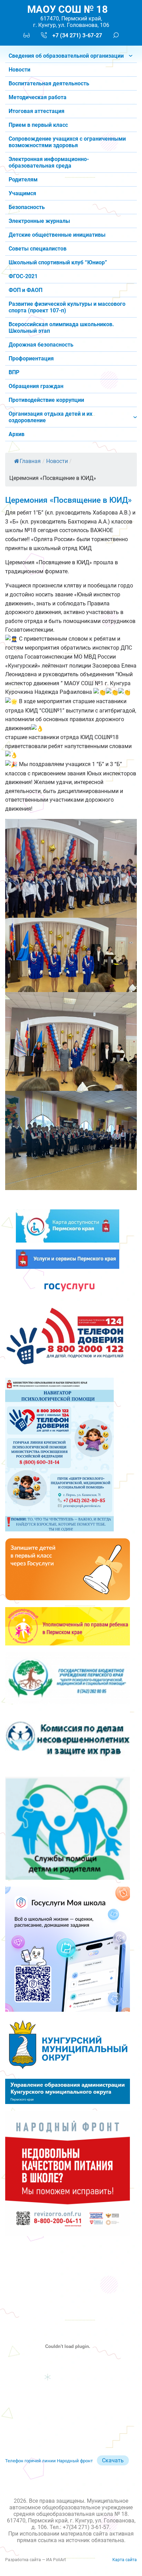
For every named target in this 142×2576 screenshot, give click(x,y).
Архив (17, 434)
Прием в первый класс (38, 125)
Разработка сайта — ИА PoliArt (35, 2560)
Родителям (23, 180)
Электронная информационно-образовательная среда (49, 162)
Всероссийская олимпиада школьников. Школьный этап (61, 328)
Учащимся (22, 193)
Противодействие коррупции (46, 400)
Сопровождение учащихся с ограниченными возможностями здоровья (67, 142)
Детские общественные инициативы (57, 235)
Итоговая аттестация (37, 111)
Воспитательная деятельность (49, 83)
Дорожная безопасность (41, 345)
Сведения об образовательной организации (66, 56)
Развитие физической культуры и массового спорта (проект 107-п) (67, 307)
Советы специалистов (38, 249)
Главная (30, 461)
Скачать (113, 2460)
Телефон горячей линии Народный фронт (49, 2461)
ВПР (14, 372)
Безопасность (27, 207)
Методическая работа (38, 97)
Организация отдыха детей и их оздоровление (50, 417)
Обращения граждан (36, 386)
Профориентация (31, 358)
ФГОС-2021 (23, 276)
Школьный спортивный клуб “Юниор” (58, 262)
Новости (19, 70)
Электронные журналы (39, 221)
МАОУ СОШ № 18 (68, 9)
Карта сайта (125, 2560)
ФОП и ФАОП (26, 290)
